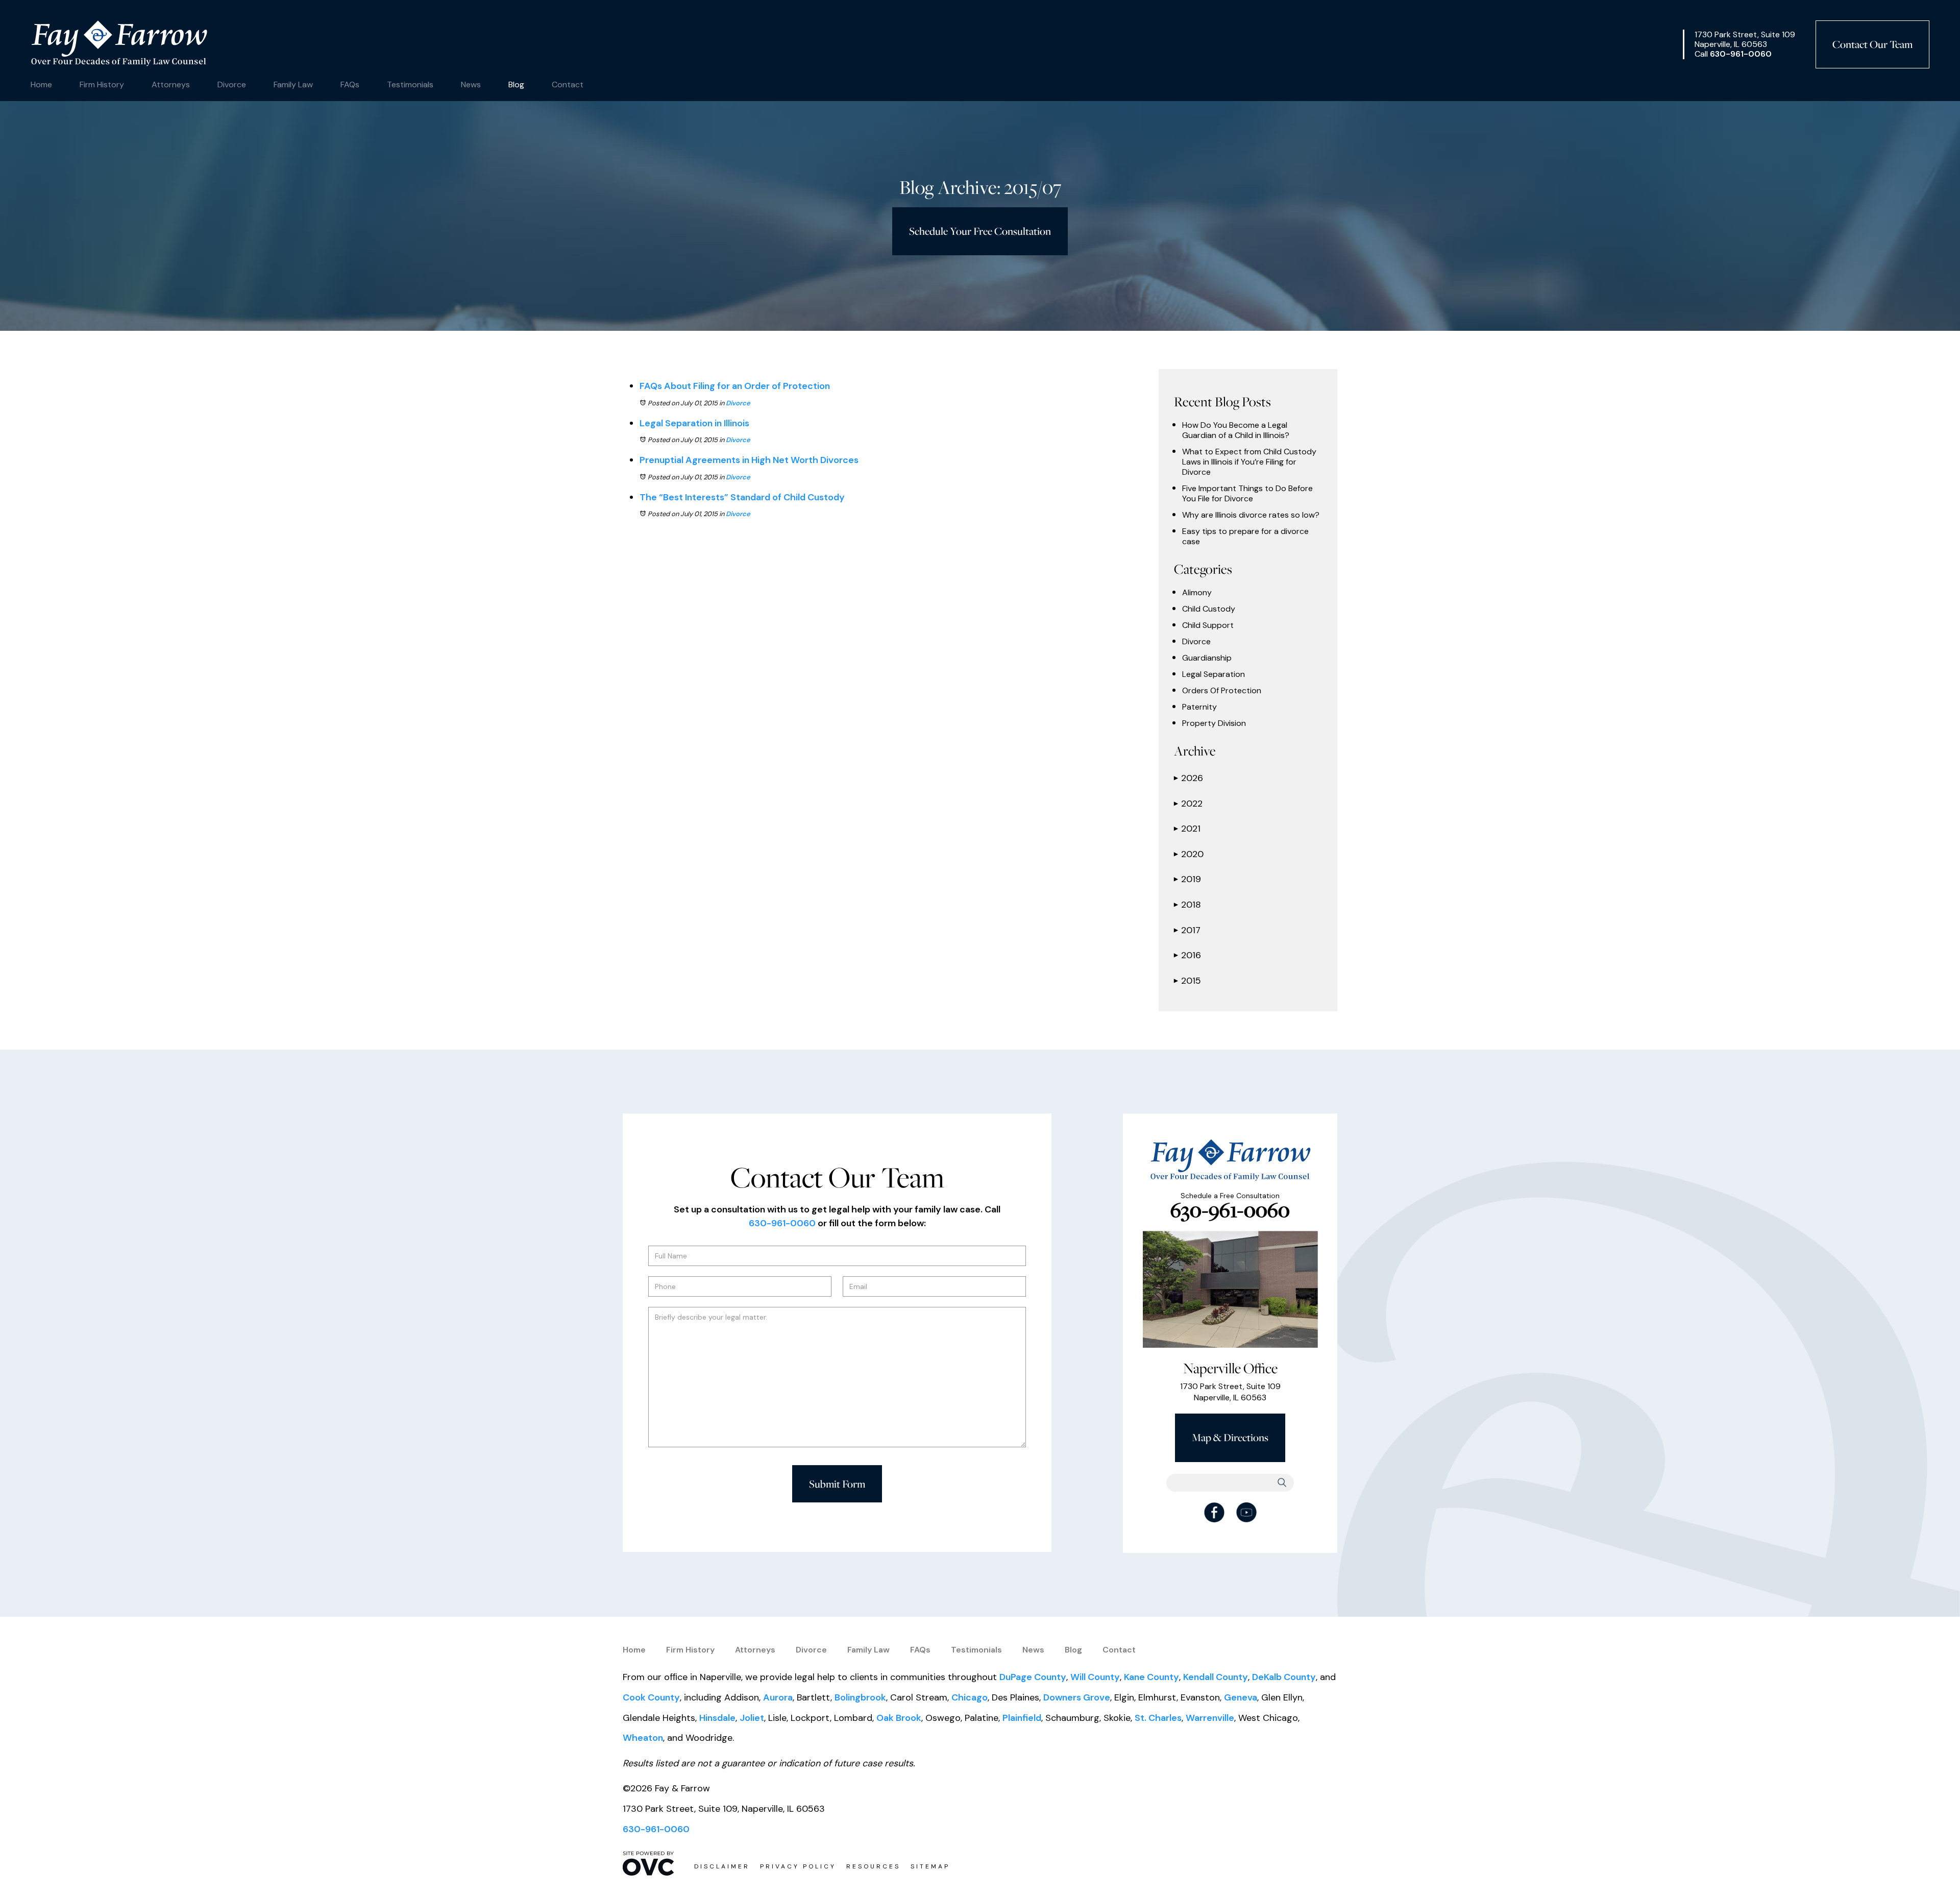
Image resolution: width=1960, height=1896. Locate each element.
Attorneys (171, 84)
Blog (516, 84)
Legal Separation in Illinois (694, 423)
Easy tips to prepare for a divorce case (1245, 537)
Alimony (1197, 593)
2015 (1187, 981)
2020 (1189, 854)
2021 (1187, 829)
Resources (873, 1866)
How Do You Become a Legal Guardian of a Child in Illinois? (1236, 430)
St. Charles (1158, 1718)
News (471, 84)
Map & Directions (1230, 1437)
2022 (1188, 804)
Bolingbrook (860, 1697)
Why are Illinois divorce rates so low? (1251, 515)
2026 (1189, 778)
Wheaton (643, 1738)
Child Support (1208, 625)
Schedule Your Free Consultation (980, 231)
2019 (1187, 879)
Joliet (752, 1718)
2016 (1187, 955)
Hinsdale (717, 1718)
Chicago (970, 1697)
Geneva (1241, 1697)
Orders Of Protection (1222, 691)
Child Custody (1209, 609)
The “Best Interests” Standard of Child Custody (742, 497)
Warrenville (1210, 1718)
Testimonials (410, 84)
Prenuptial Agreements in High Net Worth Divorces (749, 460)
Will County (1095, 1677)
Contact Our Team (1872, 44)
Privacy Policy (798, 1866)
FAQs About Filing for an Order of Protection (735, 386)
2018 (1187, 905)
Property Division (1214, 723)
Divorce (232, 84)
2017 (1187, 930)
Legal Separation (1214, 674)
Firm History (102, 84)
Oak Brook (899, 1718)
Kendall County (1216, 1677)
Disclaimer (722, 1866)
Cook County (651, 1697)
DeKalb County (1284, 1677)
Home (41, 84)
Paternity (1199, 707)
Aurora (778, 1697)
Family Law (293, 84)
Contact (568, 84)
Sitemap (930, 1866)
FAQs (350, 84)
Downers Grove (1077, 1697)
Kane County (1151, 1677)
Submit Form (837, 1484)
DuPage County (1033, 1677)
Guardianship (1207, 658)
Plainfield (1022, 1718)
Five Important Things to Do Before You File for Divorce (1247, 494)
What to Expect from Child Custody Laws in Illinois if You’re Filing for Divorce (1249, 462)
